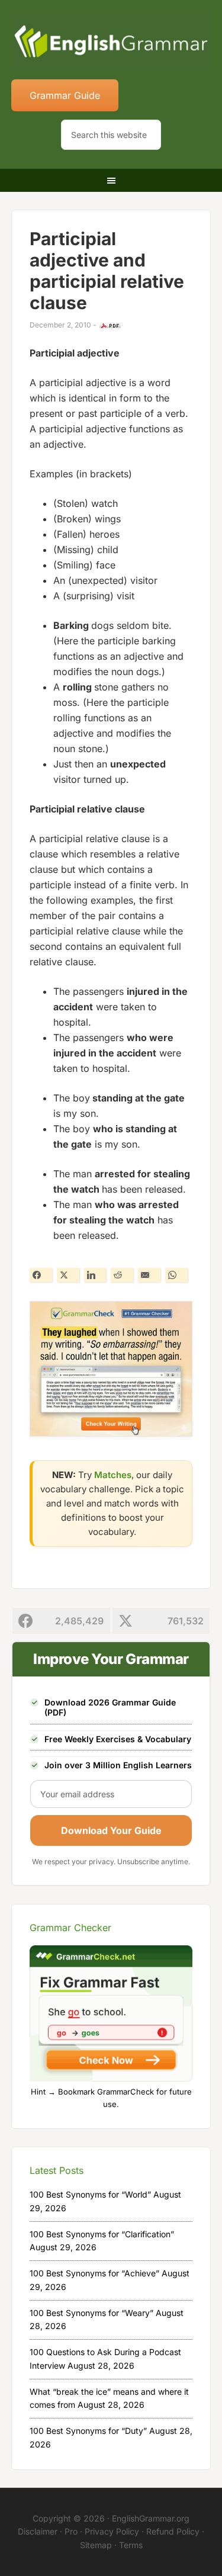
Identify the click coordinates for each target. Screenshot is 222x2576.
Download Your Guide (111, 1830)
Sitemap (96, 2545)
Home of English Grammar (111, 41)
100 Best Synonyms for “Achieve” (94, 2273)
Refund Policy (173, 2531)
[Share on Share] (41, 1275)
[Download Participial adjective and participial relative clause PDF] (110, 326)
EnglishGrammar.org (151, 2518)
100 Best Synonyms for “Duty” (88, 2431)
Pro (71, 2531)
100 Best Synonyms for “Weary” (91, 2313)
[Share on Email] (149, 1275)
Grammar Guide (65, 95)
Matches (113, 1475)
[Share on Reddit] (122, 1275)
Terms (131, 2545)
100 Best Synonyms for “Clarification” (102, 2234)
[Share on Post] (68, 1275)
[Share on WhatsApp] (176, 1275)
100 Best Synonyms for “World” (90, 2194)
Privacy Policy (112, 2531)
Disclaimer (38, 2531)
